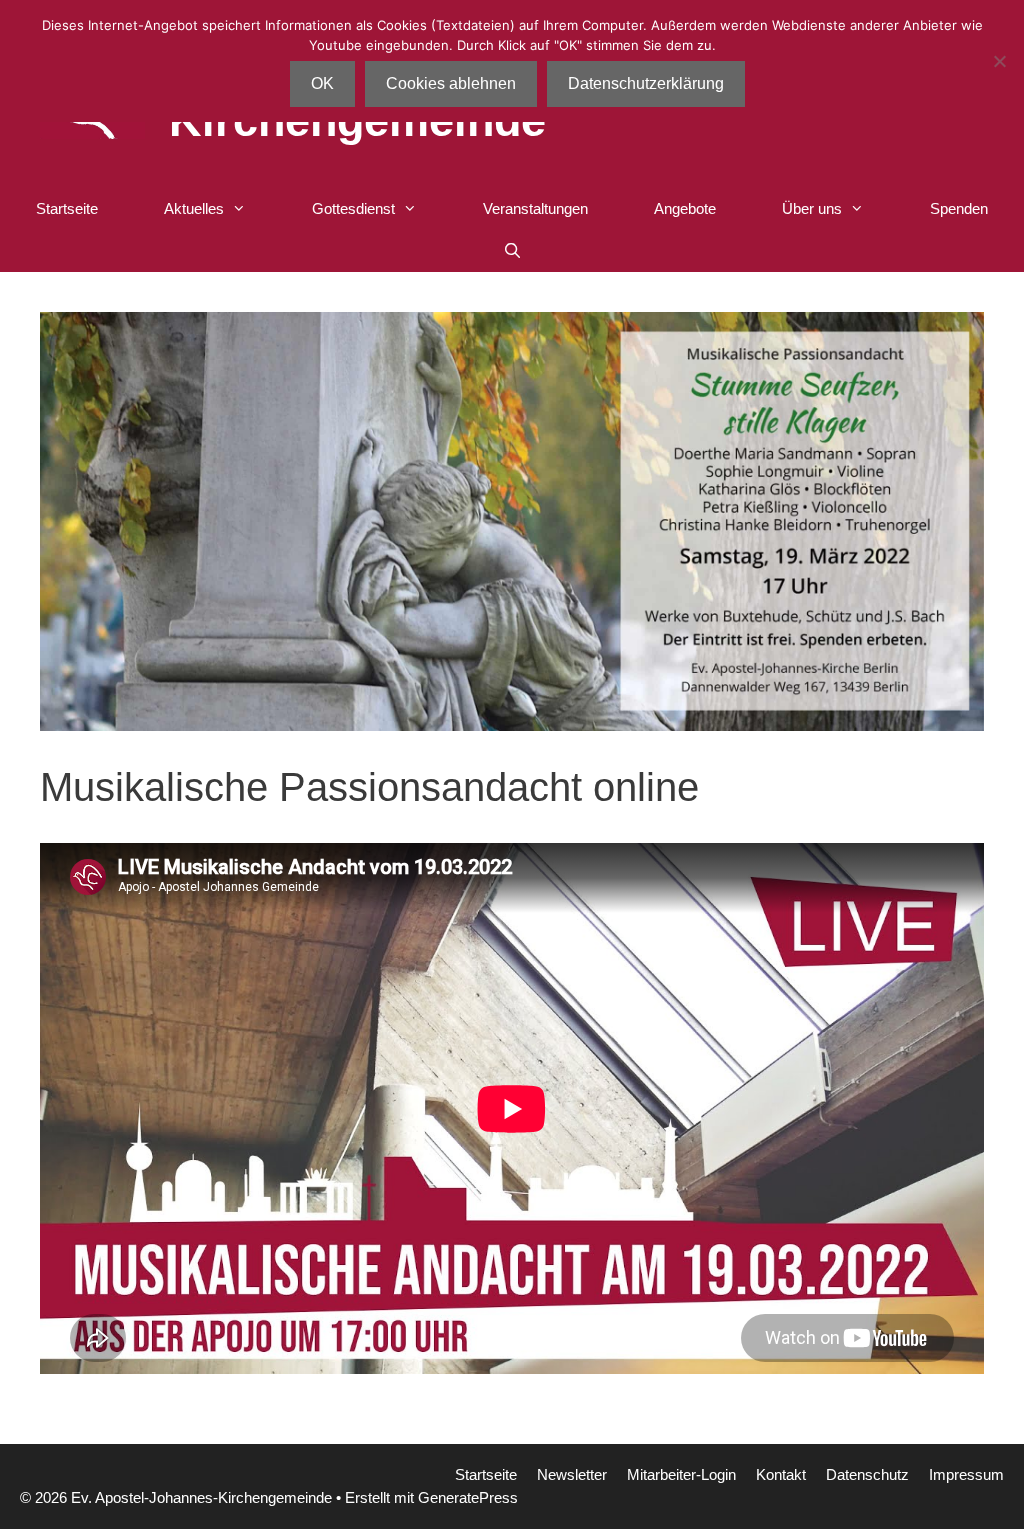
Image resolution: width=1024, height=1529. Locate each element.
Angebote (685, 208)
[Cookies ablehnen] (999, 61)
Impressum (966, 1474)
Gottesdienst (353, 208)
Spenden (959, 208)
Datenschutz (867, 1474)
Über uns (812, 208)
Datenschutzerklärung (646, 83)
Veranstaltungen (535, 208)
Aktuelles (194, 208)
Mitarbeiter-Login (681, 1474)
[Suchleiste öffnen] (511, 251)
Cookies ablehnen (451, 83)
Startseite (67, 208)
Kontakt (781, 1474)
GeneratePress (468, 1497)
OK (322, 83)
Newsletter (572, 1474)
